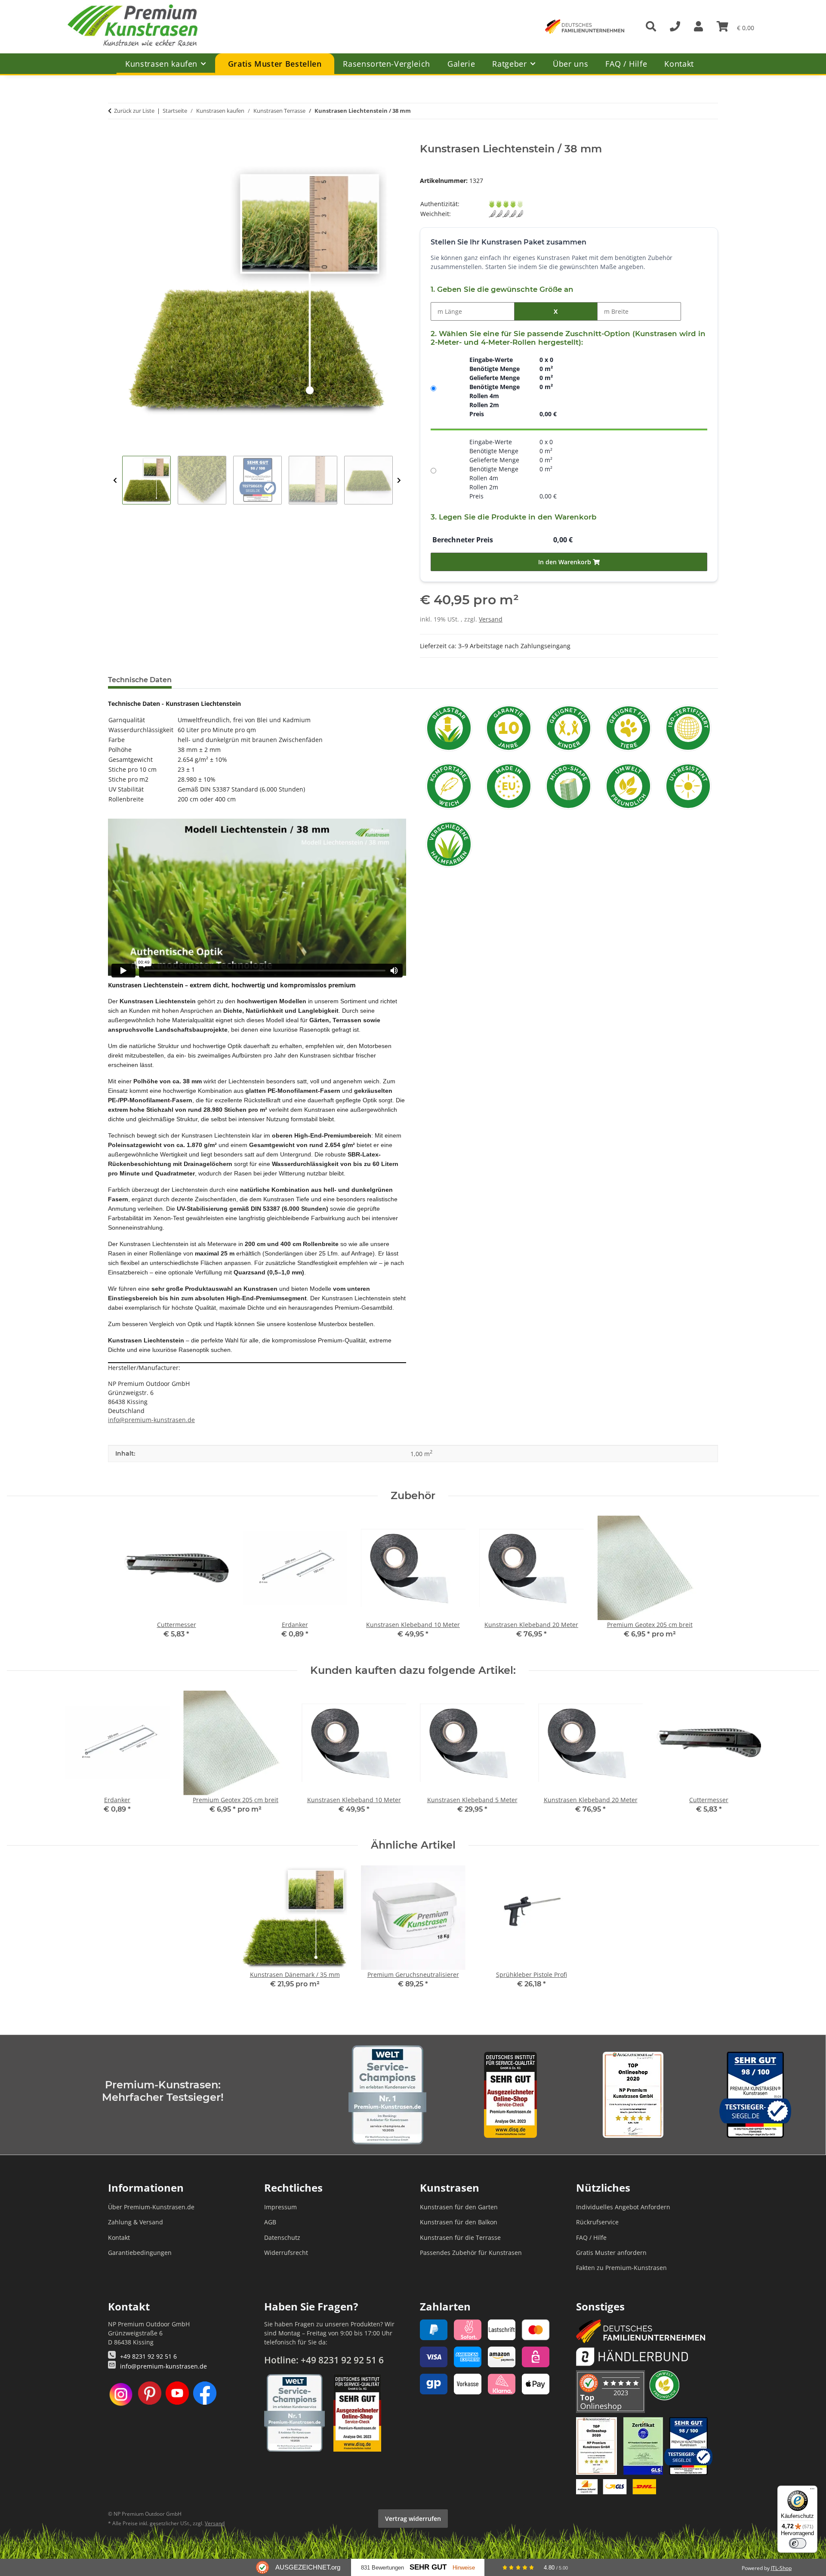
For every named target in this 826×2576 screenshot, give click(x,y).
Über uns (570, 64)
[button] (698, 27)
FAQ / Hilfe (626, 64)
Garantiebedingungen (140, 2253)
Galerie (461, 64)
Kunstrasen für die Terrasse (460, 2237)
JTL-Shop (781, 2568)
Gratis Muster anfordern (611, 2253)
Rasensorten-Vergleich (386, 64)
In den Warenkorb (566, 562)
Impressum (280, 2207)
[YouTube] (177, 2394)
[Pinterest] (150, 2394)
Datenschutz (282, 2237)
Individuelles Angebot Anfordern (623, 2207)
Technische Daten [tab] (140, 680)
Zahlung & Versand (136, 2222)
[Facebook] (205, 2394)
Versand (491, 619)
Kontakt (679, 64)
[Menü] (812, 2491)
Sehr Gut (428, 2567)
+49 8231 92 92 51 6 (148, 2356)
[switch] (798, 2543)
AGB (270, 2222)
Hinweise (464, 2568)
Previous (115, 481)
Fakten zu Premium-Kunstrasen (621, 2268)
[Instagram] (121, 2394)
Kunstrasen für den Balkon (459, 2222)
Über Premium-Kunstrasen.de (151, 2207)
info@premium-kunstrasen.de (151, 1420)
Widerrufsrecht (286, 2253)
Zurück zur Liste (134, 111)
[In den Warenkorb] (115, 138)
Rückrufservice (597, 2222)
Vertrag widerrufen (413, 2519)
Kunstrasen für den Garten (459, 2207)
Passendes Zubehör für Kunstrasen (471, 2253)
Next (399, 481)
